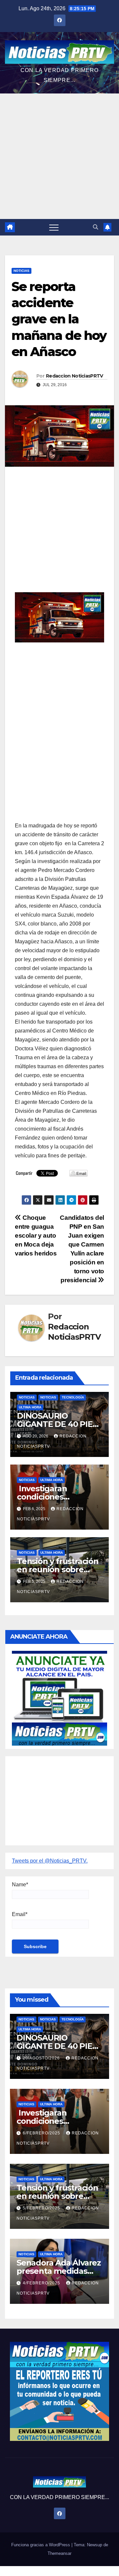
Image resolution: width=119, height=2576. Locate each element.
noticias (27, 1397)
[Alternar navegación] (54, 227)
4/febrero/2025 (42, 2283)
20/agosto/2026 (42, 2058)
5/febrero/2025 (42, 2208)
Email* (20, 1914)
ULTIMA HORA (30, 1407)
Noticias (21, 271)
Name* (20, 1885)
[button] (96, 227)
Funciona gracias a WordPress (41, 2545)
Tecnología (73, 1397)
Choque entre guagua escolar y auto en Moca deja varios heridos (36, 1235)
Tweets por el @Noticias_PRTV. (50, 1861)
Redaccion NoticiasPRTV (75, 376)
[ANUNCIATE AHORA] (59, 1698)
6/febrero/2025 (42, 2133)
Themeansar (59, 2553)
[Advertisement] (59, 156)
